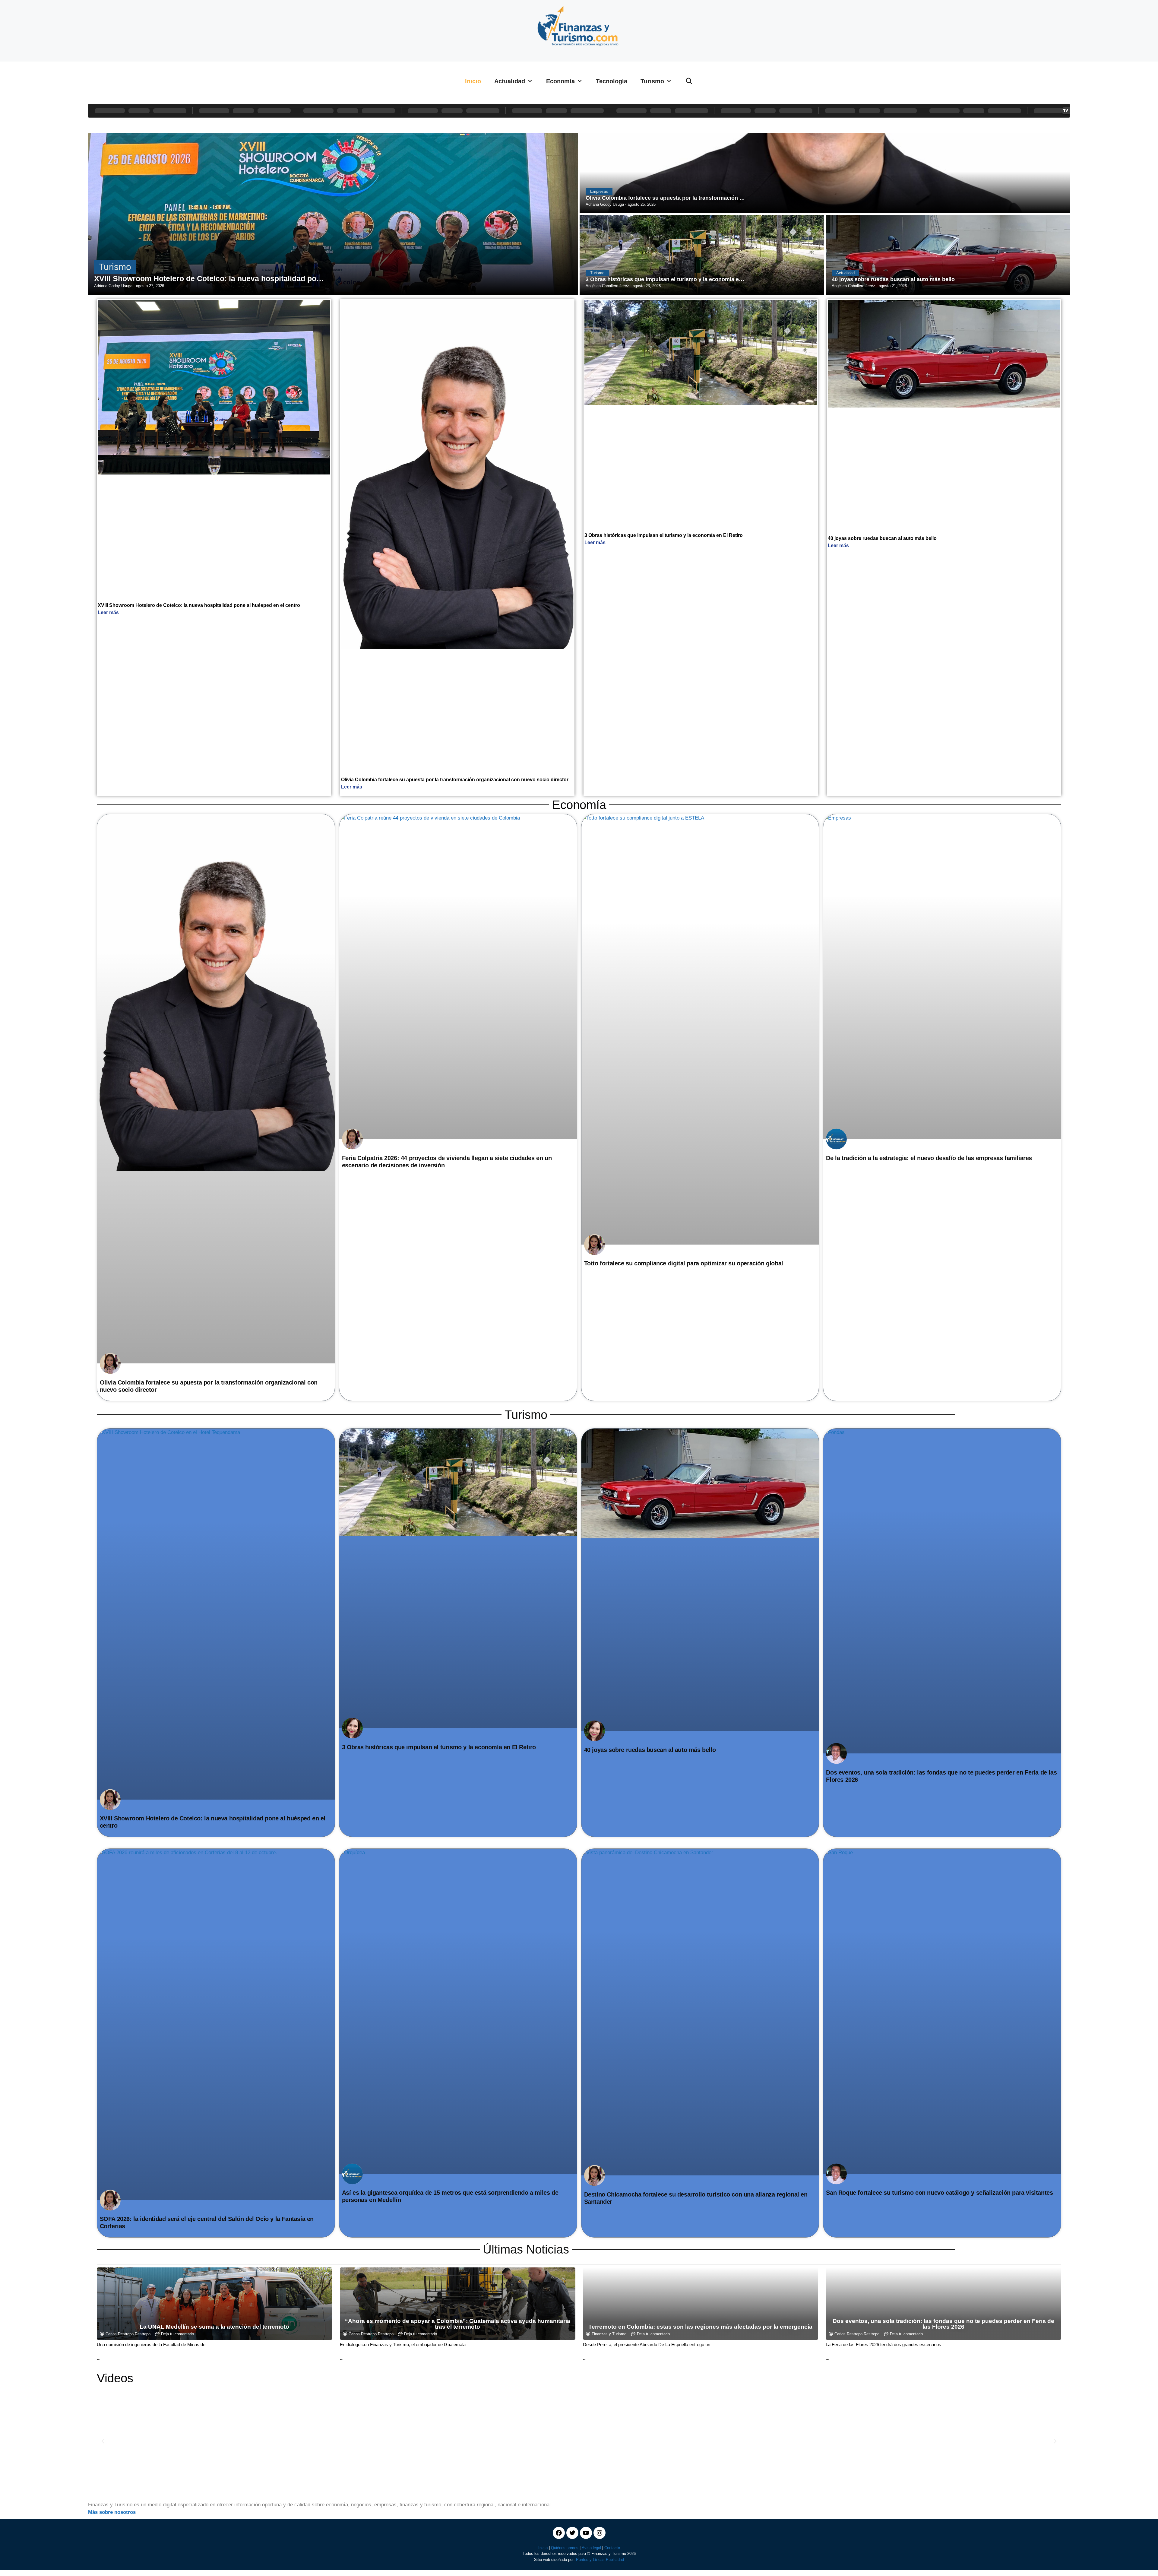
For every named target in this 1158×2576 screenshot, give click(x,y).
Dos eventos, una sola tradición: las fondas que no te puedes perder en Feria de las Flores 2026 (943, 2324)
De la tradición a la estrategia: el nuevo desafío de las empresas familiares (929, 1158)
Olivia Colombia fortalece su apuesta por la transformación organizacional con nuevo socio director (455, 780)
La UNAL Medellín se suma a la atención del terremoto (214, 2327)
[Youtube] (586, 2533)
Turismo (652, 81)
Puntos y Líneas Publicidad (600, 2560)
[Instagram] (600, 2533)
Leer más (108, 612)
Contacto (612, 2548)
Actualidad (510, 81)
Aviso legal (591, 2548)
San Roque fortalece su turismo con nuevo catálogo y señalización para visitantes (939, 2193)
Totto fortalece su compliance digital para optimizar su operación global (684, 1263)
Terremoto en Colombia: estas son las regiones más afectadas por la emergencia (700, 2327)
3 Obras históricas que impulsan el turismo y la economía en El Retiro (664, 535)
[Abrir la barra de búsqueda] (689, 81)
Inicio (473, 81)
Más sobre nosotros (112, 2512)
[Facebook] (559, 2533)
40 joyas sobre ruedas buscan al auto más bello (882, 538)
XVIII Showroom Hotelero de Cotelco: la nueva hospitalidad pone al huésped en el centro (199, 605)
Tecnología (612, 81)
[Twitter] (572, 2533)
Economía (560, 81)
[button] (103, 2441)
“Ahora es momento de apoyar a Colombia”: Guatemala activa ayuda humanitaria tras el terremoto (458, 2324)
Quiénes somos (565, 2548)
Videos (115, 2378)
